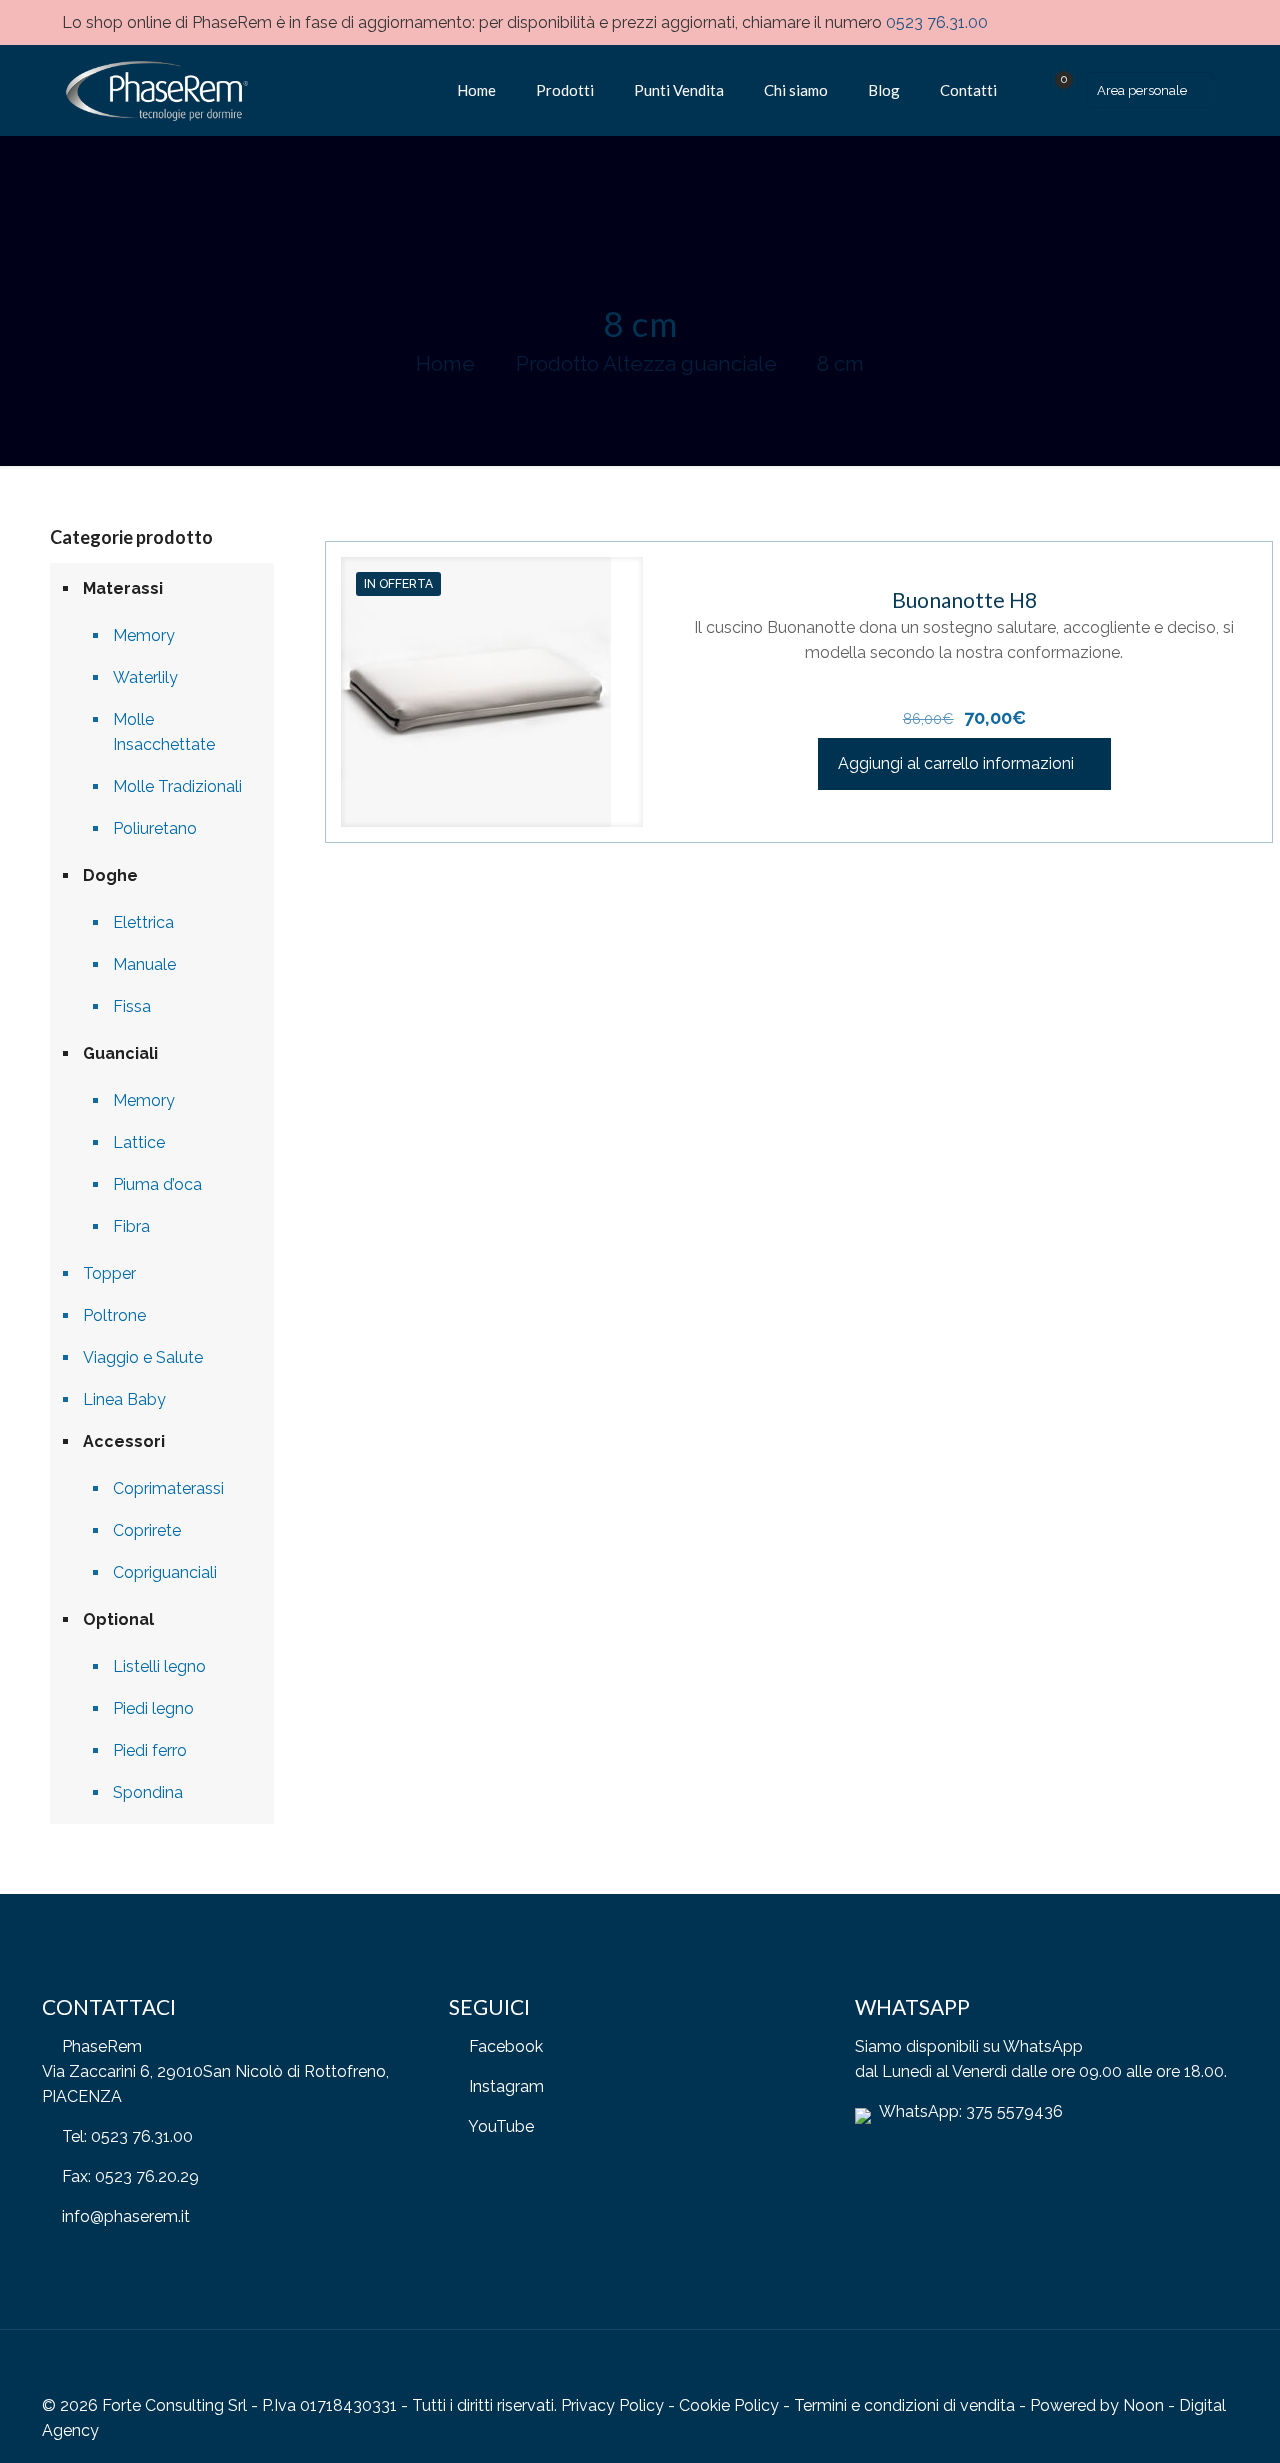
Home (445, 363)
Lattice (139, 1142)
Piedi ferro (150, 1750)
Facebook (506, 2046)
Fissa (132, 1006)
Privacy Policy (612, 2405)
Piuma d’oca (157, 1184)
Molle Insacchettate (164, 732)
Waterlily (145, 677)
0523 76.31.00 (937, 22)
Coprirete (147, 1530)
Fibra (131, 1226)
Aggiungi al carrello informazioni (956, 763)
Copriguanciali (165, 1572)
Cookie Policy (729, 2405)
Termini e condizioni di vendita (904, 2405)
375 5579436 (1014, 2111)
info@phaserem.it (126, 2216)
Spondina (148, 1792)
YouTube (501, 2126)
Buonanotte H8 (964, 599)
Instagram (506, 2086)
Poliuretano (155, 828)
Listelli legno (159, 1666)
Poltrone (114, 1315)
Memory (144, 635)
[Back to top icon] (1217, 2372)
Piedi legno (153, 1708)
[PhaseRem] (155, 90)
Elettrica (143, 922)
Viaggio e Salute (143, 1357)
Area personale (1142, 90)
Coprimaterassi (168, 1488)
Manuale (144, 964)
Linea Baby (124, 1399)
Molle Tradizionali (177, 786)
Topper (109, 1273)
